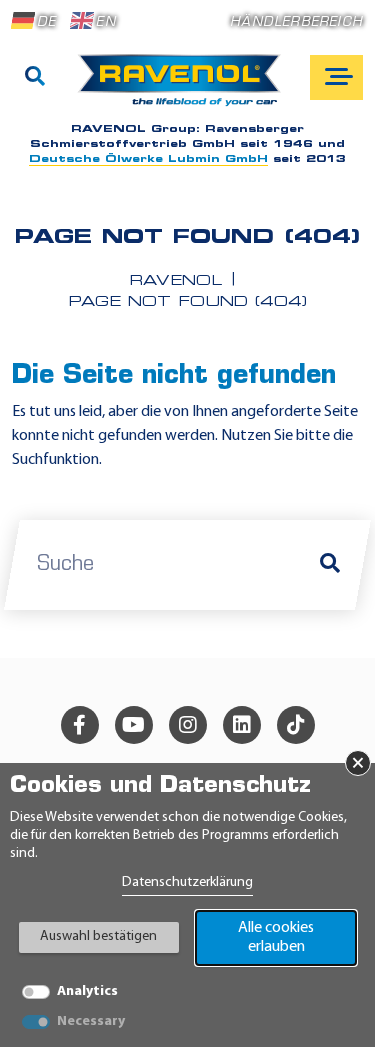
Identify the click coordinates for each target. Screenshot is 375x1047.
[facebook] (80, 725)
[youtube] (134, 725)
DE (46, 22)
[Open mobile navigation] (336, 77)
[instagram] (188, 725)
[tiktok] (296, 725)
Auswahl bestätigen (98, 936)
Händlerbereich (296, 22)
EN (105, 22)
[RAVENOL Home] (184, 88)
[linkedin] (242, 725)
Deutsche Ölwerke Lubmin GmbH (148, 159)
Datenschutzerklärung (187, 882)
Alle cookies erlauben (276, 937)
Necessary (91, 1021)
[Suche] (35, 78)
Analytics (87, 991)
